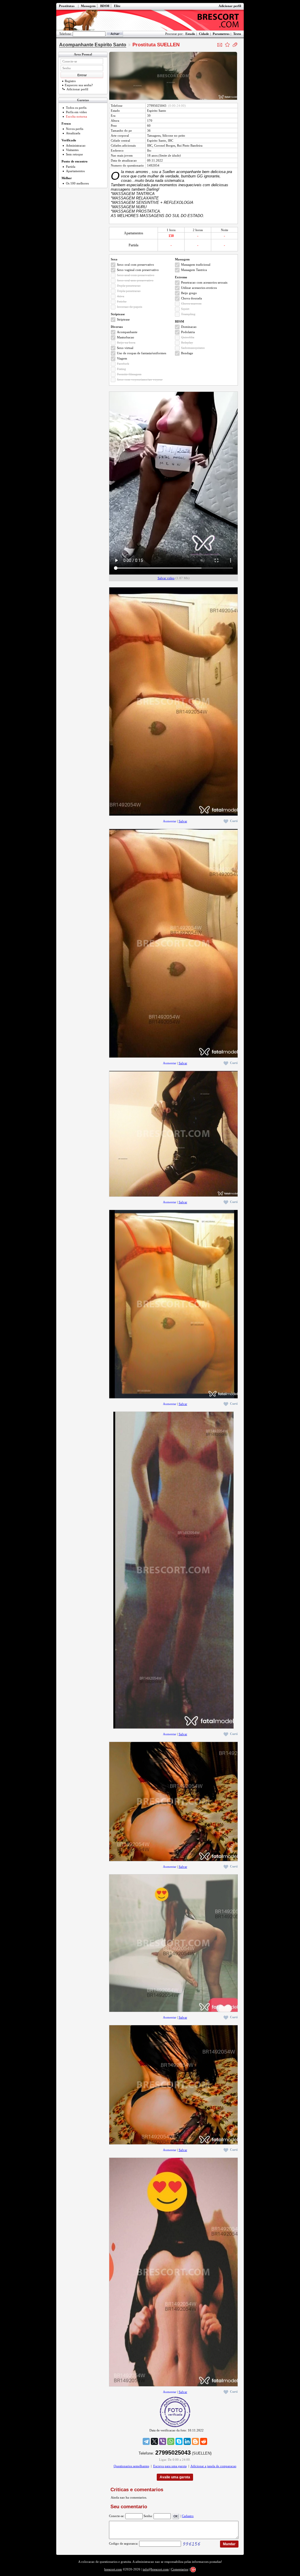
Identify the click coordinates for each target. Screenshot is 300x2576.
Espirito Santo (157, 111)
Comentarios (180, 2569)
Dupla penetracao (129, 286)
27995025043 (157, 106)
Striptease (123, 319)
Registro (70, 81)
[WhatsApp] (171, 2441)
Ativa (121, 296)
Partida (71, 167)
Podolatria (188, 332)
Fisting (121, 369)
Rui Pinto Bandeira (190, 145)
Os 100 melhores (77, 183)
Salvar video (166, 578)
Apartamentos (75, 171)
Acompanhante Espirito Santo (93, 45)
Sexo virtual (125, 348)
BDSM (105, 6)
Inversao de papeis (129, 307)
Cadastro (188, 2516)
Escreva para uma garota (170, 2466)
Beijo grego (189, 293)
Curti (234, 821)
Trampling (188, 314)
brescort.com (113, 2569)
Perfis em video (76, 112)
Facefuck (123, 364)
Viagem (122, 358)
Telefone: (65, 34)
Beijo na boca (126, 343)
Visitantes (72, 150)
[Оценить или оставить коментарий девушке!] (227, 45)
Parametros (221, 34)
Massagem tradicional (196, 265)
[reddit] (204, 2441)
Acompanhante (127, 332)
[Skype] (179, 2441)
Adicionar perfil (230, 6)
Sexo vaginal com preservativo (138, 270)
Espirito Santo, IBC (160, 140)
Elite (117, 6)
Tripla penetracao (129, 291)
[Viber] (163, 2441)
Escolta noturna (76, 116)
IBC (150, 145)
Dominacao (189, 327)
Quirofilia (188, 337)
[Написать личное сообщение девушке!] (220, 45)
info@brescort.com (156, 2569)
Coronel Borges (165, 145)
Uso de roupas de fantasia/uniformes (142, 353)
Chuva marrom (191, 304)
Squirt (185, 309)
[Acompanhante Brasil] (150, 20)
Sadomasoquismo (193, 348)
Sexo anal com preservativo (136, 275)
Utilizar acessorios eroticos (199, 288)
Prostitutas (67, 6)
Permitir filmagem (129, 374)
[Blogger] (195, 2441)
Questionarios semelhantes (131, 2466)
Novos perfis (75, 129)
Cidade (204, 34)
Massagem (88, 6)
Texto (237, 34)
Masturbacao (126, 337)
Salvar (183, 821)
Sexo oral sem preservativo (135, 280)
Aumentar (170, 821)
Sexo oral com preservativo (135, 265)
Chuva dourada (191, 298)
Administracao (76, 145)
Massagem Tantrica (194, 270)
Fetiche (122, 301)
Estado (190, 34)
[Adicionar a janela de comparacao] (235, 45)
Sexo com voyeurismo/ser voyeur (140, 379)
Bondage (187, 353)
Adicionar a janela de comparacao (213, 2466)
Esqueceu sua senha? (79, 85)
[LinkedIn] (187, 2441)
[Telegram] (146, 2441)
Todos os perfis (76, 108)
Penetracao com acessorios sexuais (204, 282)
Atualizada (73, 133)
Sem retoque (74, 154)
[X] (154, 2441)
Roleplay (187, 343)
